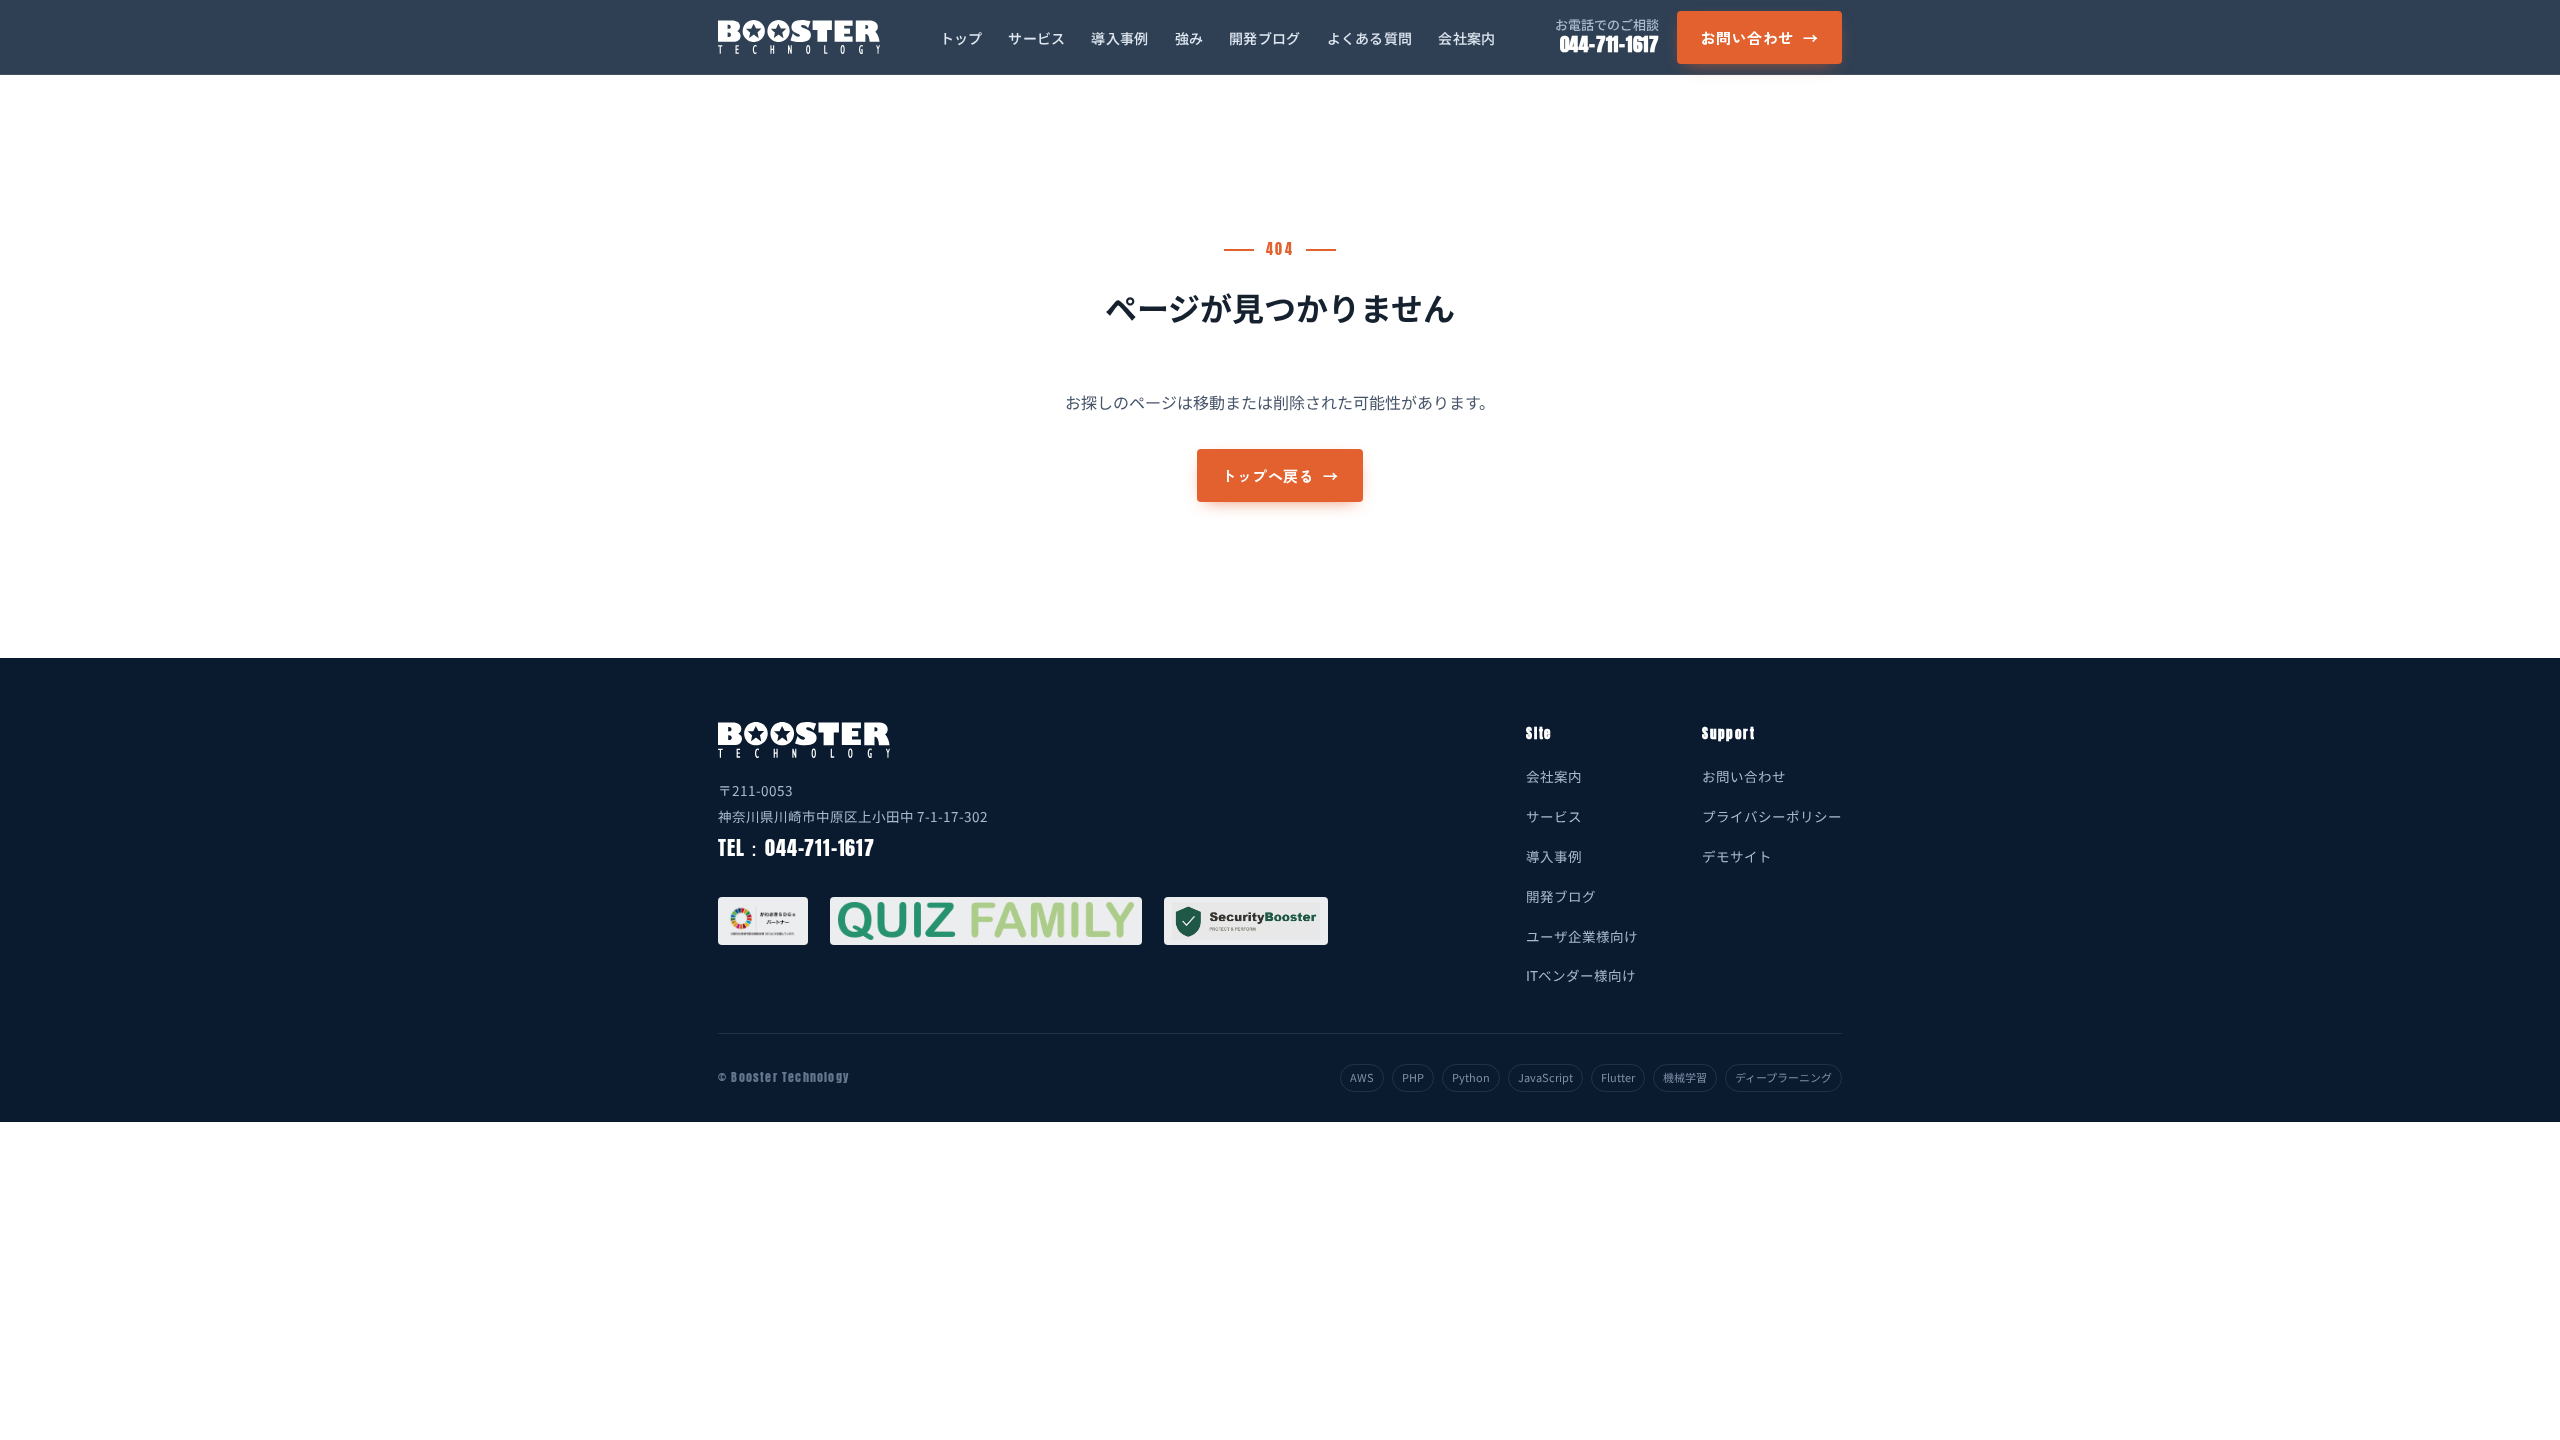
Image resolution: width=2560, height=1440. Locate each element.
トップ (961, 38)
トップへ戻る (1279, 475)
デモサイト (1737, 856)
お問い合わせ (1759, 37)
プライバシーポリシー (1772, 816)
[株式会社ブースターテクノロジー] (799, 37)
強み (1189, 38)
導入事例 (1119, 38)
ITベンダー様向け (1581, 975)
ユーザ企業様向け (1582, 936)
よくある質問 (1370, 38)
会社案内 (1466, 38)
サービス (1036, 38)
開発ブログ (1264, 38)
